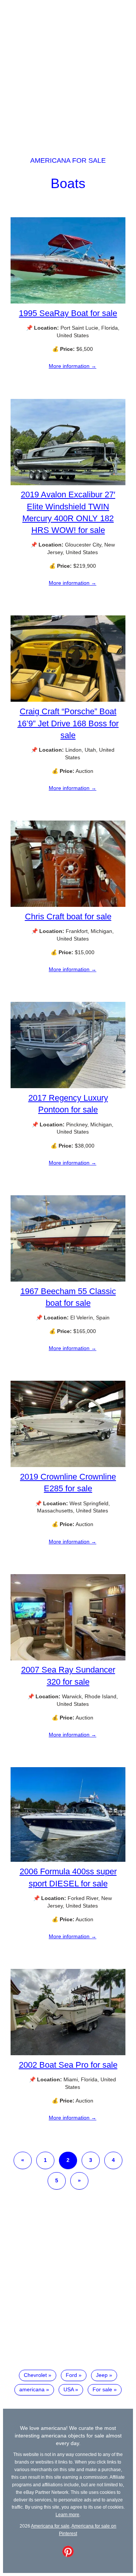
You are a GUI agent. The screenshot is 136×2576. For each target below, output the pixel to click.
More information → (73, 366)
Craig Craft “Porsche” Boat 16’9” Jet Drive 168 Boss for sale (68, 723)
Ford (71, 2375)
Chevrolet (35, 2375)
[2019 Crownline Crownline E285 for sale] (68, 1465)
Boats (68, 183)
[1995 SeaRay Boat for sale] (68, 302)
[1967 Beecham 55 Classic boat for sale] (68, 1280)
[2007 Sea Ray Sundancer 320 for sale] (68, 1659)
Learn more (67, 2514)
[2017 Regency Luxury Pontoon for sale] (68, 1086)
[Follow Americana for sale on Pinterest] (68, 2555)
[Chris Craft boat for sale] (68, 905)
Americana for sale (68, 160)
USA (69, 2389)
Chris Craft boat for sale (68, 917)
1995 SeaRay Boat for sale (68, 313)
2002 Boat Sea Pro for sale (68, 2065)
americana (32, 2389)
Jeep (102, 2375)
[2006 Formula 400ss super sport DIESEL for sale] (68, 1860)
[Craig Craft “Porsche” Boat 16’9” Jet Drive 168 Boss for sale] (68, 700)
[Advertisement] (68, 71)
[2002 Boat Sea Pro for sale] (68, 2053)
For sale (102, 2389)
